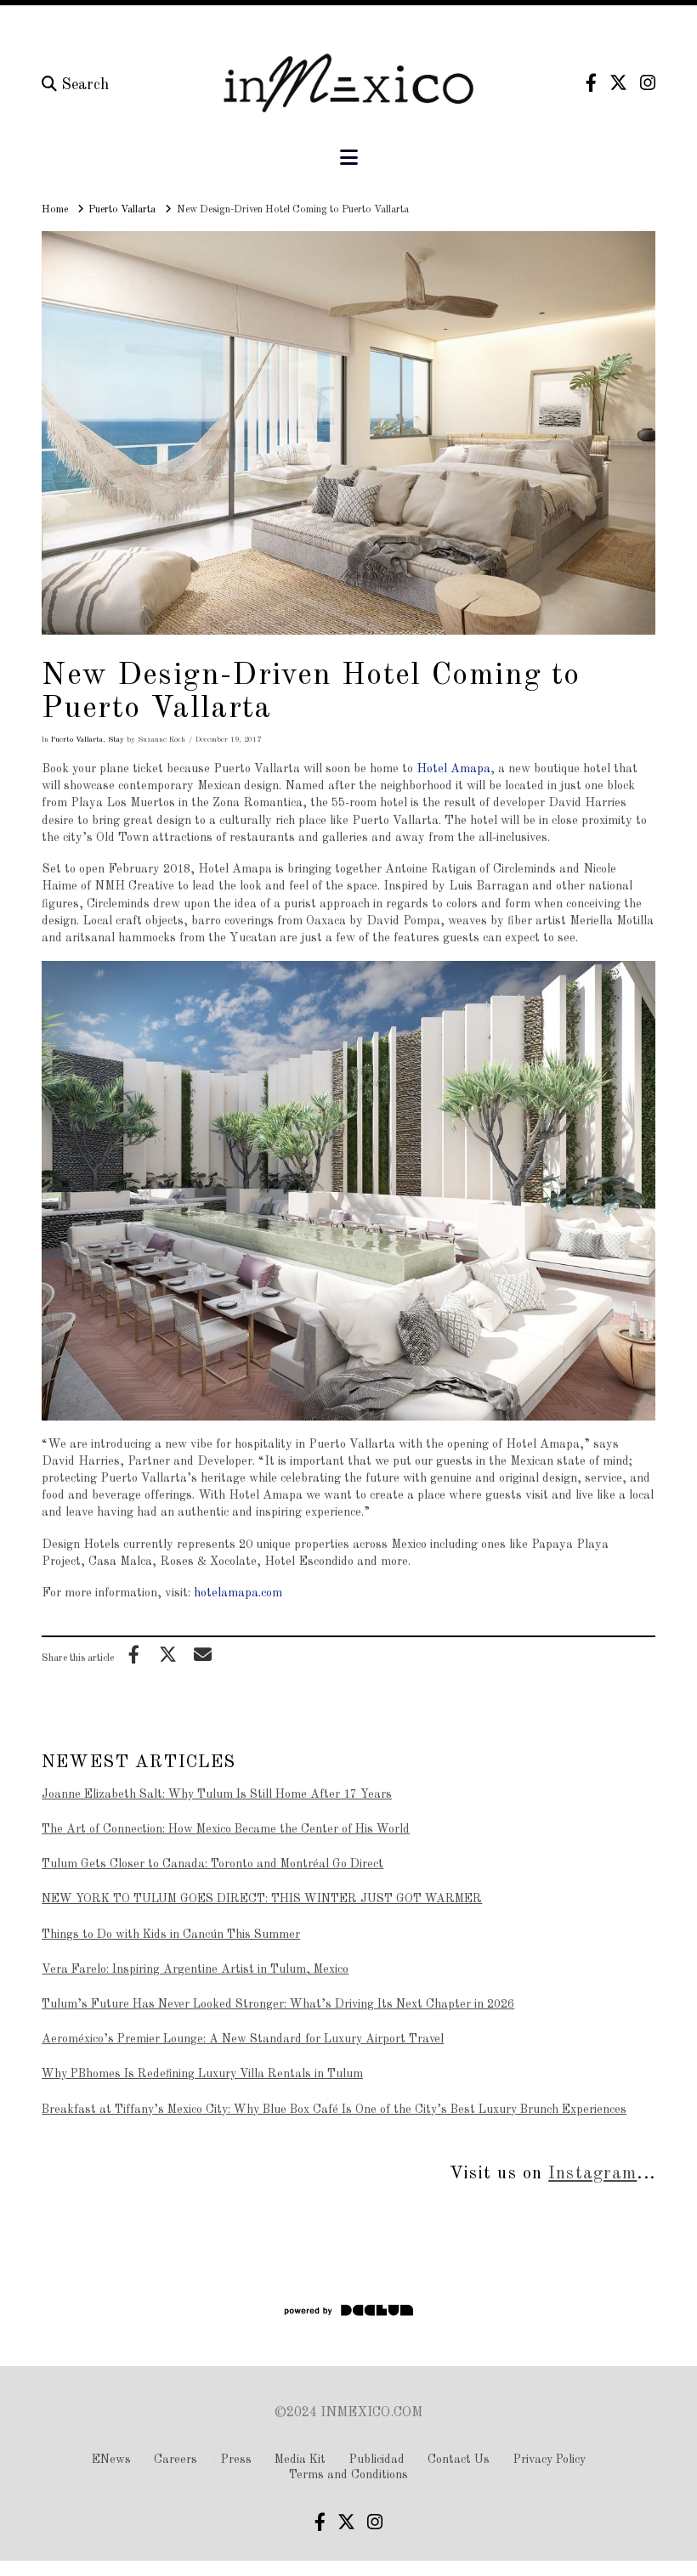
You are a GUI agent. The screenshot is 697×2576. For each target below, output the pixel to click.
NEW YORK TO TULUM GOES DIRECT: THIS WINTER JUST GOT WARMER (262, 1899)
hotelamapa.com (238, 1593)
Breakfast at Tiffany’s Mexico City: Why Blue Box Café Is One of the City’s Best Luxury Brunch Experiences (334, 2110)
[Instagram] (648, 83)
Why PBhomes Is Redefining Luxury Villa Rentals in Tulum (202, 2074)
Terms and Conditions (348, 2475)
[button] (349, 158)
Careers (176, 2460)
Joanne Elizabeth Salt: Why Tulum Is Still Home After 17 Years (217, 1794)
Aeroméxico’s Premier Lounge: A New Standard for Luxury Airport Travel (243, 2039)
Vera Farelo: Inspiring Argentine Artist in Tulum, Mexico (195, 1969)
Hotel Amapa (453, 769)
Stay (116, 740)
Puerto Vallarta (77, 740)
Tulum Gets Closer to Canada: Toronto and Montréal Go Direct (212, 1864)
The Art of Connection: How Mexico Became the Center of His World (226, 1829)
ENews (111, 2460)
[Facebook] (591, 83)
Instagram (592, 2174)
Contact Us (459, 2460)
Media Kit (300, 2460)
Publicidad (377, 2460)
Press (236, 2460)
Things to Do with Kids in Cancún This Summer (171, 1935)
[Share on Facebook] (133, 1654)
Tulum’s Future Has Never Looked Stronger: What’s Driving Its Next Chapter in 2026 (278, 2004)
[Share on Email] (202, 1654)
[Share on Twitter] (168, 1654)
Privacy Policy (550, 2460)
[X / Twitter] (618, 83)
